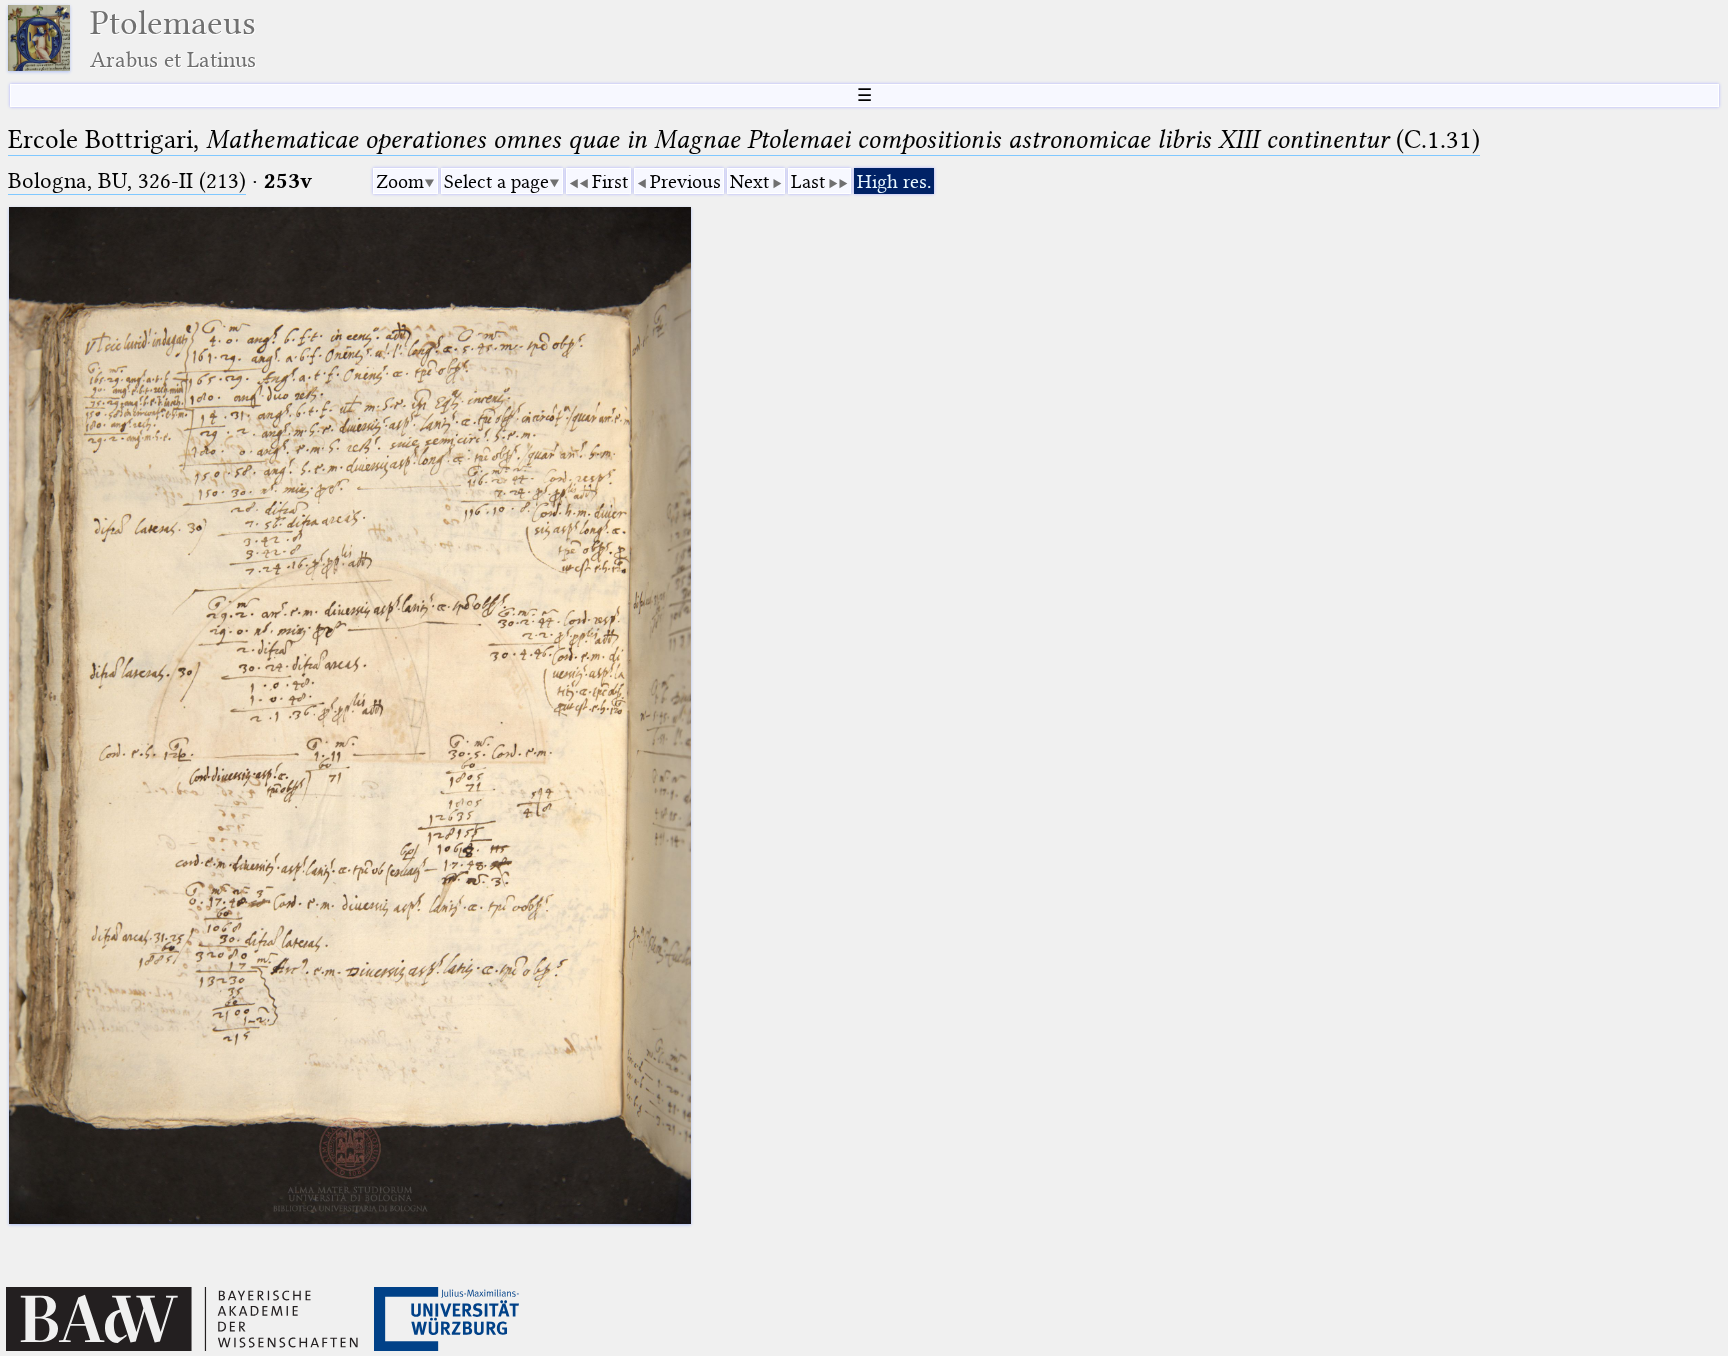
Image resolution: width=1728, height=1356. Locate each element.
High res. (894, 181)
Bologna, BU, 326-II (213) (127, 180)
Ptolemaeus (173, 38)
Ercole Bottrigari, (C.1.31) (744, 139)
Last (808, 181)
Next (749, 181)
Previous (685, 181)
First (610, 181)
